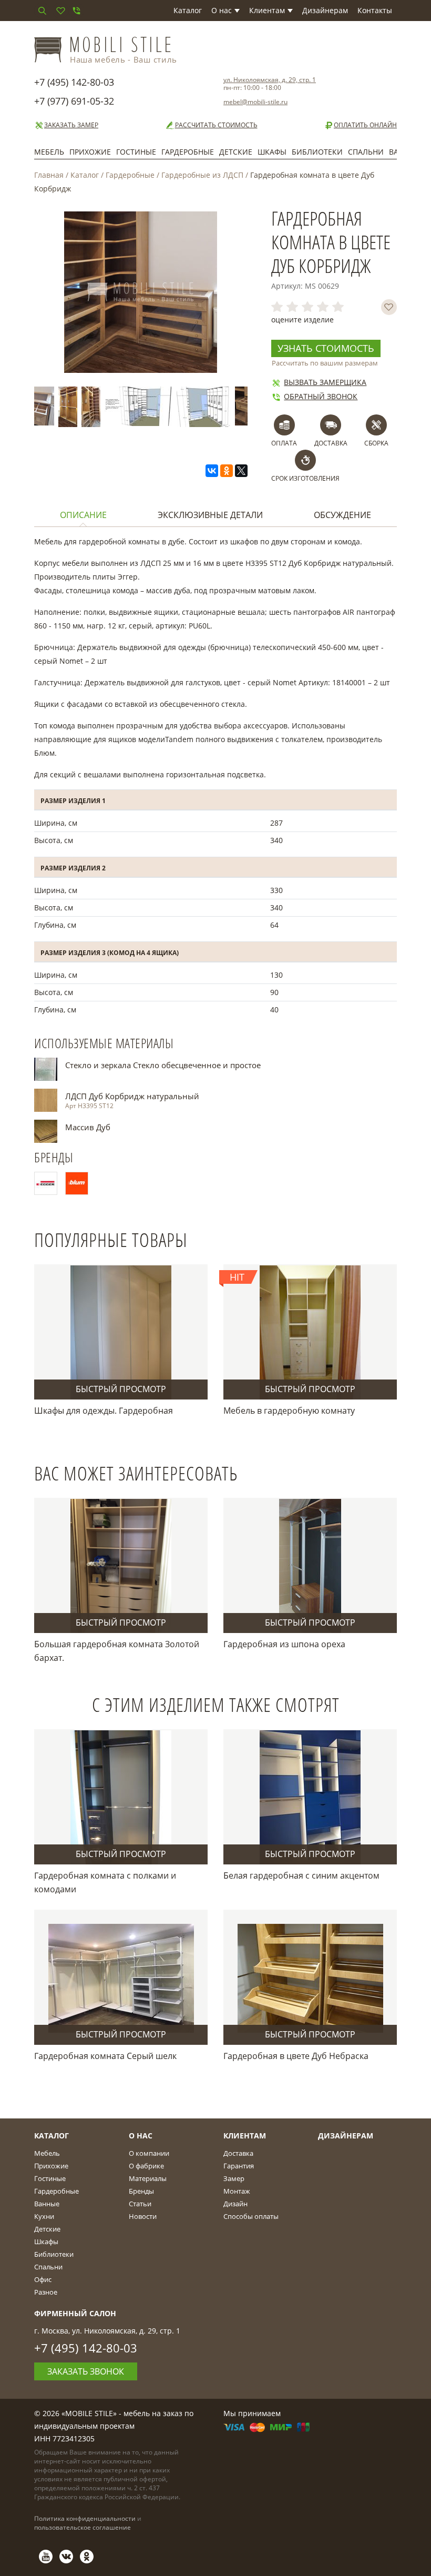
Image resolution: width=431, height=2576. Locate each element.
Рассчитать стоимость (216, 125)
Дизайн (235, 2204)
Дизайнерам (325, 10)
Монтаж (237, 2191)
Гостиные (136, 152)
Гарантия (239, 2166)
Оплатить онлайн (365, 125)
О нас (222, 10)
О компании (149, 2153)
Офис (43, 2279)
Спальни (366, 152)
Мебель (49, 152)
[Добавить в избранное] (389, 307)
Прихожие (90, 152)
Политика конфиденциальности (85, 2518)
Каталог (188, 10)
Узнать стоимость (326, 348)
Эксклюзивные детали (210, 515)
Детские (236, 152)
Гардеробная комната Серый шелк (105, 2056)
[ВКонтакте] (212, 471)
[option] (70, 407)
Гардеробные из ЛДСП (202, 175)
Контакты (375, 10)
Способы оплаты (251, 2216)
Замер (234, 2178)
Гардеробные (188, 152)
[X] (241, 471)
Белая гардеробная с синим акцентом (301, 1875)
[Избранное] (60, 11)
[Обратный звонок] (76, 11)
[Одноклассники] (227, 471)
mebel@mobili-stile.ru (255, 102)
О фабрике (146, 2166)
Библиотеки (317, 152)
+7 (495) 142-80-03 (74, 82)
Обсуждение (342, 515)
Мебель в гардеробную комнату (289, 1411)
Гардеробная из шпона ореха (284, 1644)
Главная (49, 175)
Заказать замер (71, 125)
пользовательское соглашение (83, 2527)
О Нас (141, 2136)
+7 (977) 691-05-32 (74, 101)
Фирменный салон (75, 2313)
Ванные (47, 2204)
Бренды (141, 2191)
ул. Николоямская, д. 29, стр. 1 (270, 80)
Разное (46, 2292)
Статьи (140, 2204)
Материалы (148, 2178)
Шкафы (272, 152)
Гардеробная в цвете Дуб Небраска (296, 2056)
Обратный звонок (321, 396)
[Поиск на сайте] (42, 11)
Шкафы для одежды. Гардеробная (104, 1411)
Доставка (238, 2153)
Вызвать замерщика (325, 382)
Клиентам (267, 10)
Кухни (44, 2216)
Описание (83, 515)
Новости (143, 2216)
